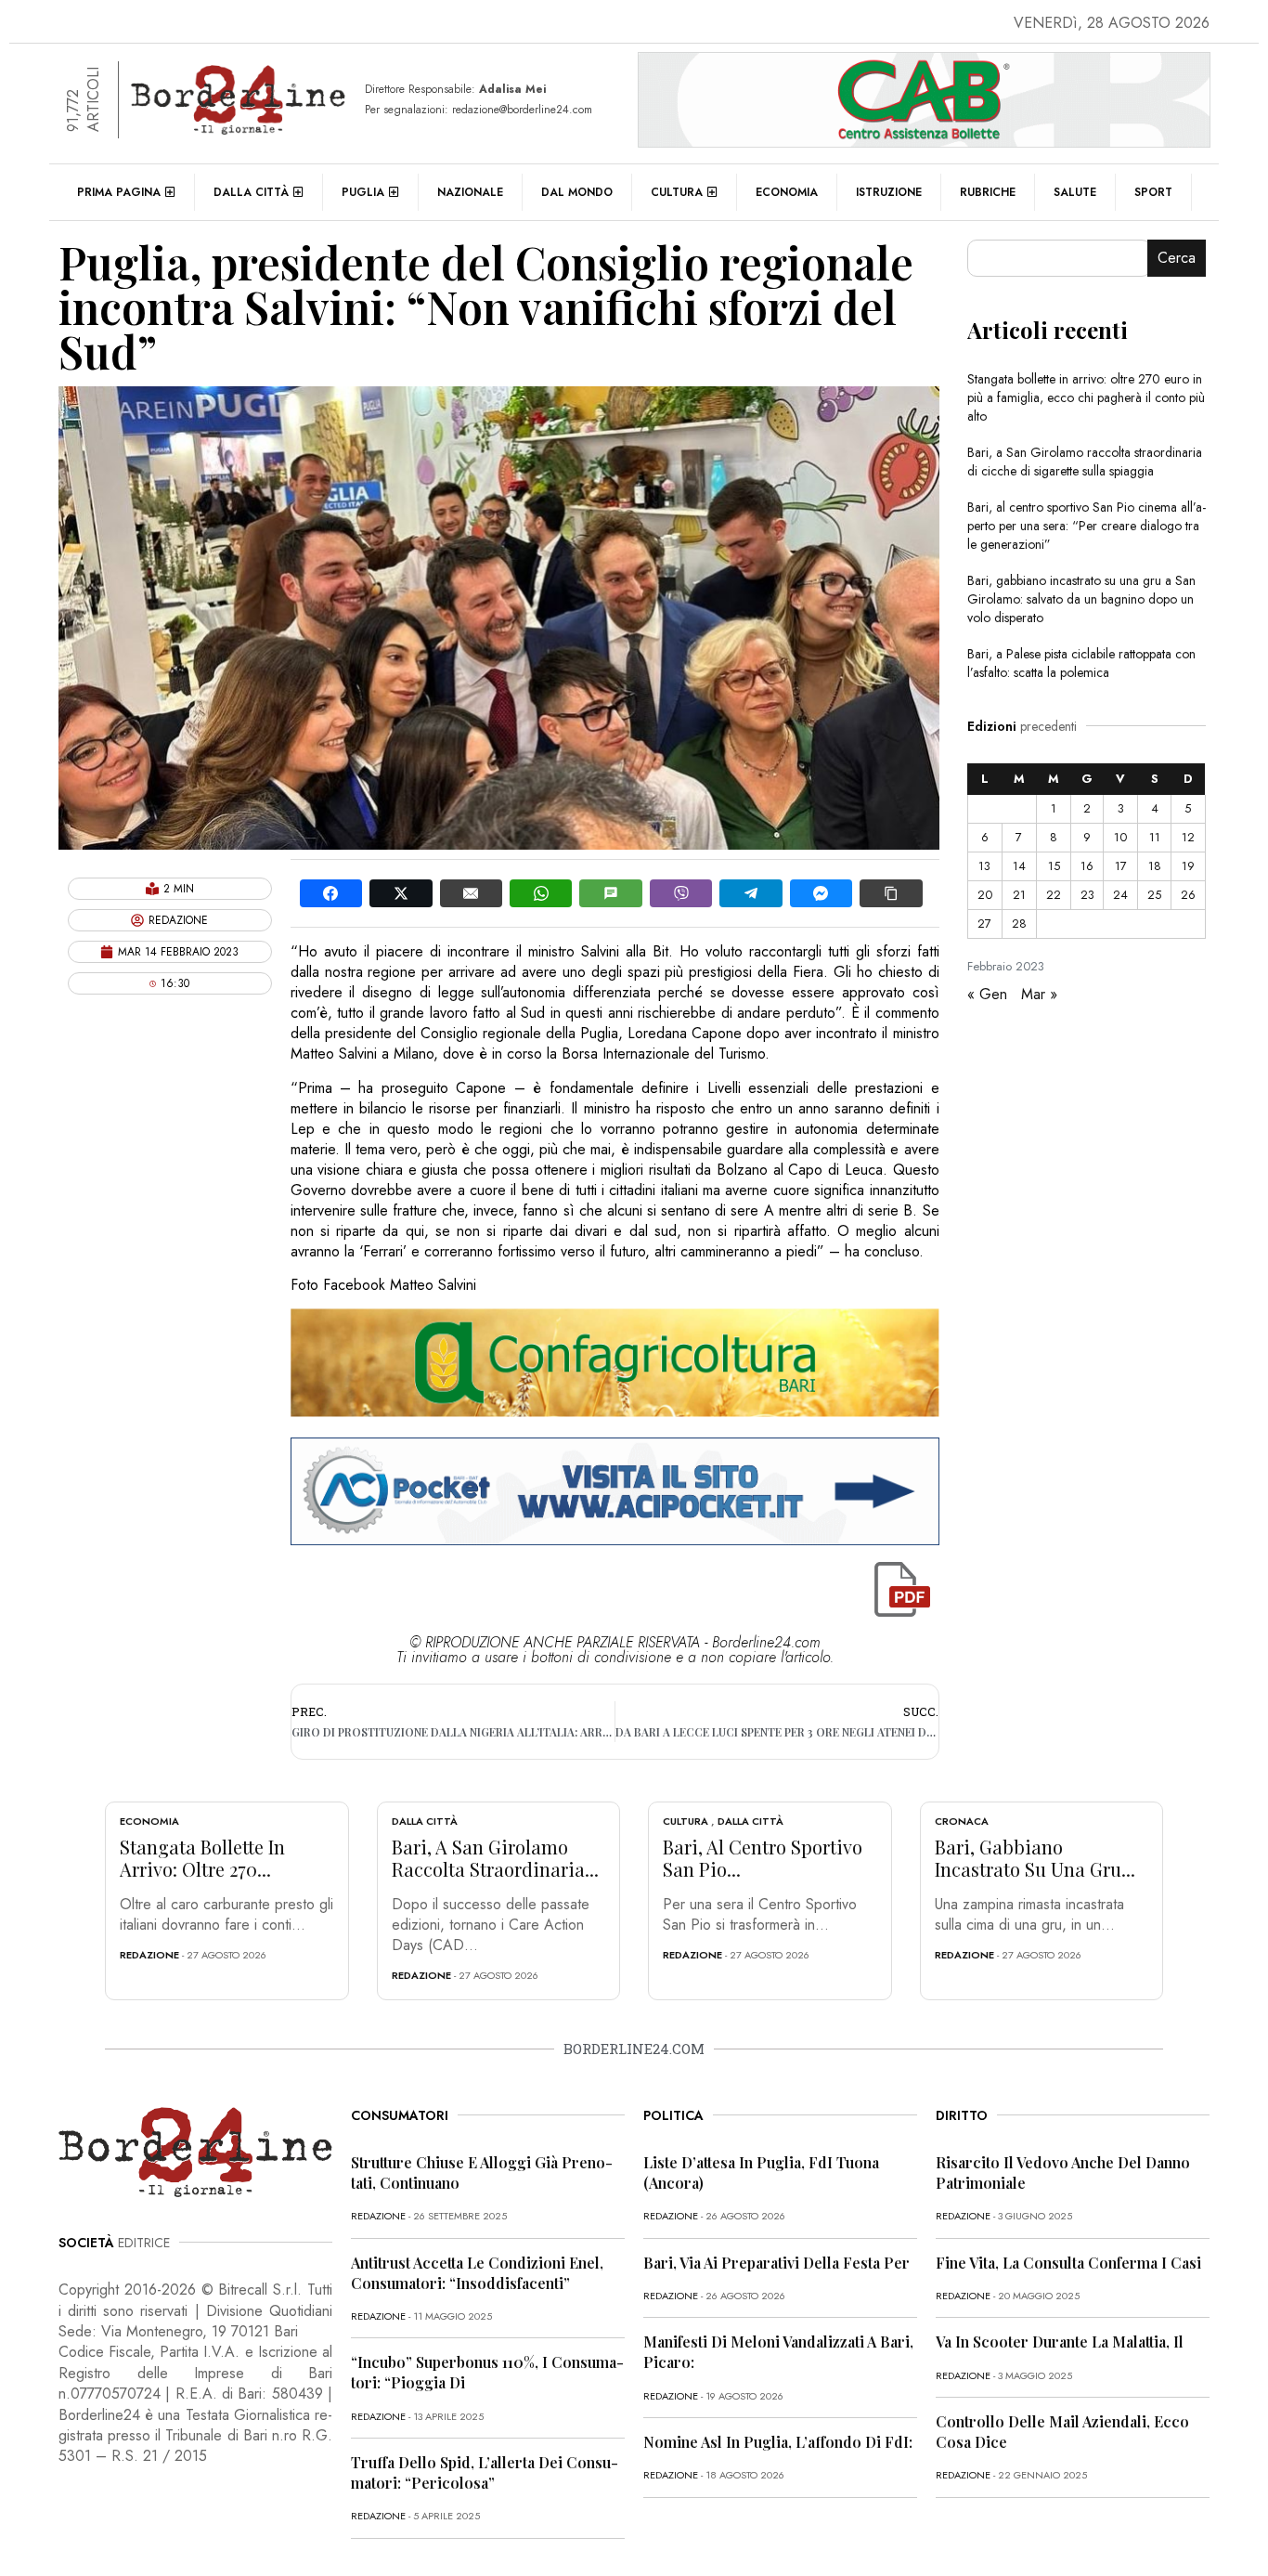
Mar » (1039, 994)
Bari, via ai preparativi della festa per (776, 2263)
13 (984, 866)
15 (1054, 866)
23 (1087, 895)
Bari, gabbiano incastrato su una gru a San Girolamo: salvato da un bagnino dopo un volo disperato (1081, 599)
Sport (1153, 192)
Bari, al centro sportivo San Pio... (763, 1858)
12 (1188, 837)
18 (1155, 866)
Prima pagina (119, 192)
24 (1120, 895)
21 (1019, 895)
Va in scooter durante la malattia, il (1060, 2342)
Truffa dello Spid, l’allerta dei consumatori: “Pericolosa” (485, 2472)
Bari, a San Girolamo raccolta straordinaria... (495, 1858)
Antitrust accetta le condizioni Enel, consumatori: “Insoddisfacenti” (477, 2273)
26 (1188, 895)
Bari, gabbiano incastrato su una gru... (1035, 1858)
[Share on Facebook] (331, 893)
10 (1120, 837)
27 (984, 924)
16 (1087, 866)
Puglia (363, 192)
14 (1019, 866)
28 (1019, 924)
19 (1188, 866)
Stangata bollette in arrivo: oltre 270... (202, 1858)
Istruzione (889, 192)
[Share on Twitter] (401, 893)
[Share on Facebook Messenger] (821, 893)
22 (1054, 895)
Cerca (1177, 258)
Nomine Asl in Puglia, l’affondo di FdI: (778, 2442)
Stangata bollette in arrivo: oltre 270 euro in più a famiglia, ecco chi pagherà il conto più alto (1086, 397)
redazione (149, 1955)
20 (985, 895)
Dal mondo (577, 192)
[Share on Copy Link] (891, 893)
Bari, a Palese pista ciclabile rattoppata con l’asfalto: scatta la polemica (1081, 663)
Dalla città (251, 192)
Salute (1075, 192)
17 (1121, 866)
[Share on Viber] (681, 893)
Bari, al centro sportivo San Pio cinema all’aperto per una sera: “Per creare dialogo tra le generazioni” (1087, 526)
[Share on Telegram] (750, 893)
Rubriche (988, 192)
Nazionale (470, 192)
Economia (787, 192)
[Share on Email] (471, 893)
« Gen (987, 994)
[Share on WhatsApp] (541, 893)
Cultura (677, 192)
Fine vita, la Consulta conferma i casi (1068, 2263)
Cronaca (962, 1821)
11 (1155, 837)
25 (1154, 895)
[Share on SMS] (610, 893)
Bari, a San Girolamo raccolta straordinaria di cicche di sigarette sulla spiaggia (1085, 462)
